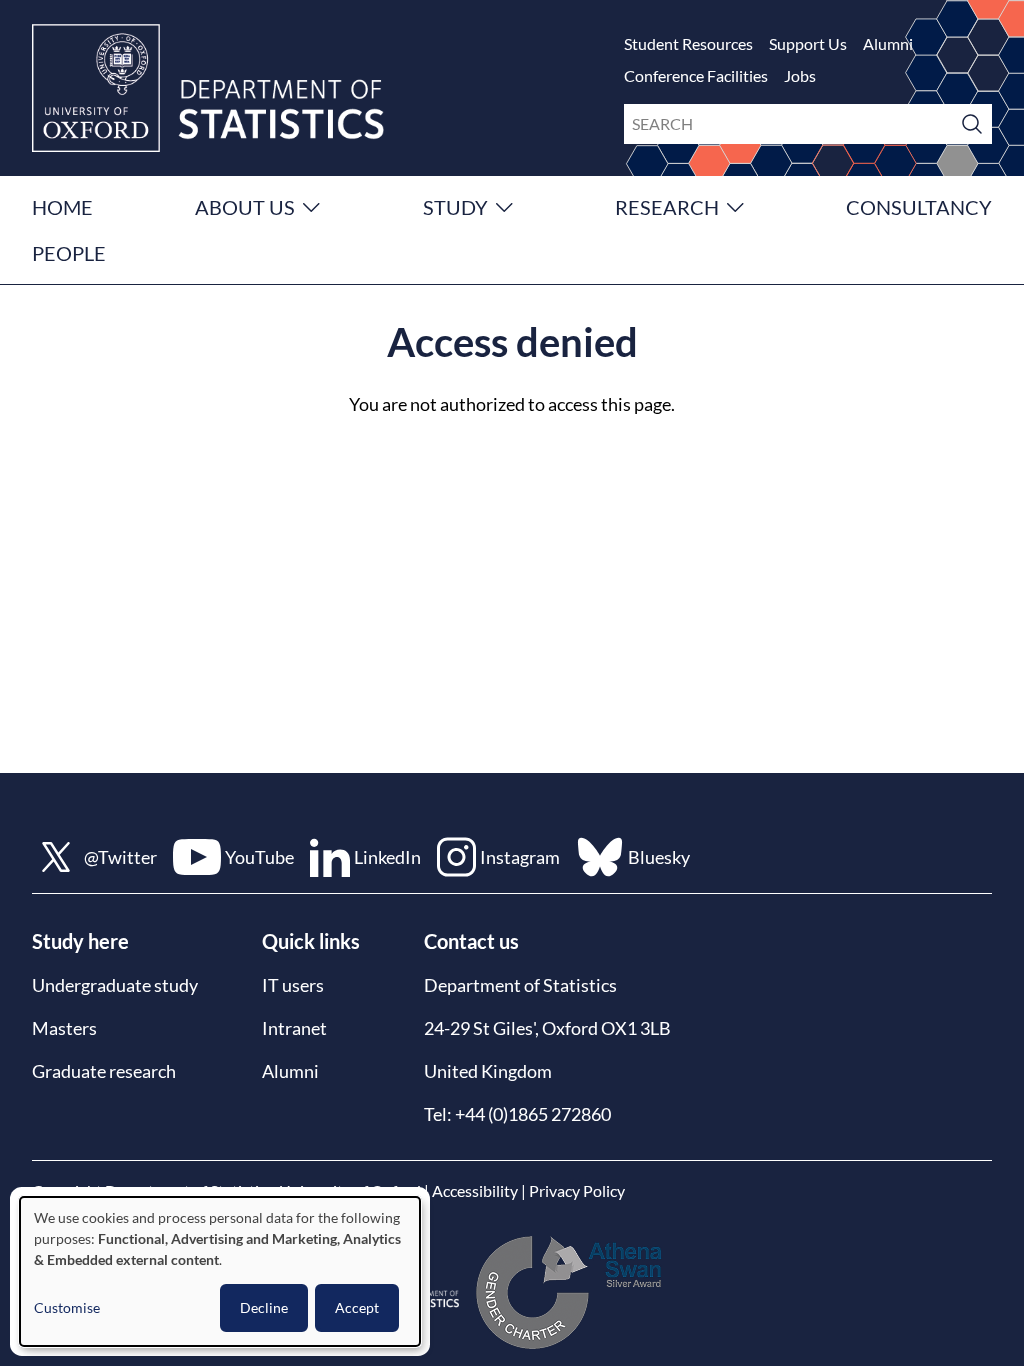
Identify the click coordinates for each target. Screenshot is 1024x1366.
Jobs (800, 75)
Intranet (294, 1028)
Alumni (888, 43)
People (69, 253)
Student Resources (688, 43)
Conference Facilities (696, 75)
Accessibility (475, 1190)
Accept (357, 1307)
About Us (245, 207)
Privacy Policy (577, 1190)
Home (62, 207)
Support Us (808, 43)
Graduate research (104, 1071)
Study (455, 207)
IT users (293, 985)
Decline (264, 1307)
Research (667, 207)
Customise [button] (67, 1307)
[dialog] (220, 1271)
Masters (64, 1028)
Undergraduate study (115, 985)
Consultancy (919, 207)
